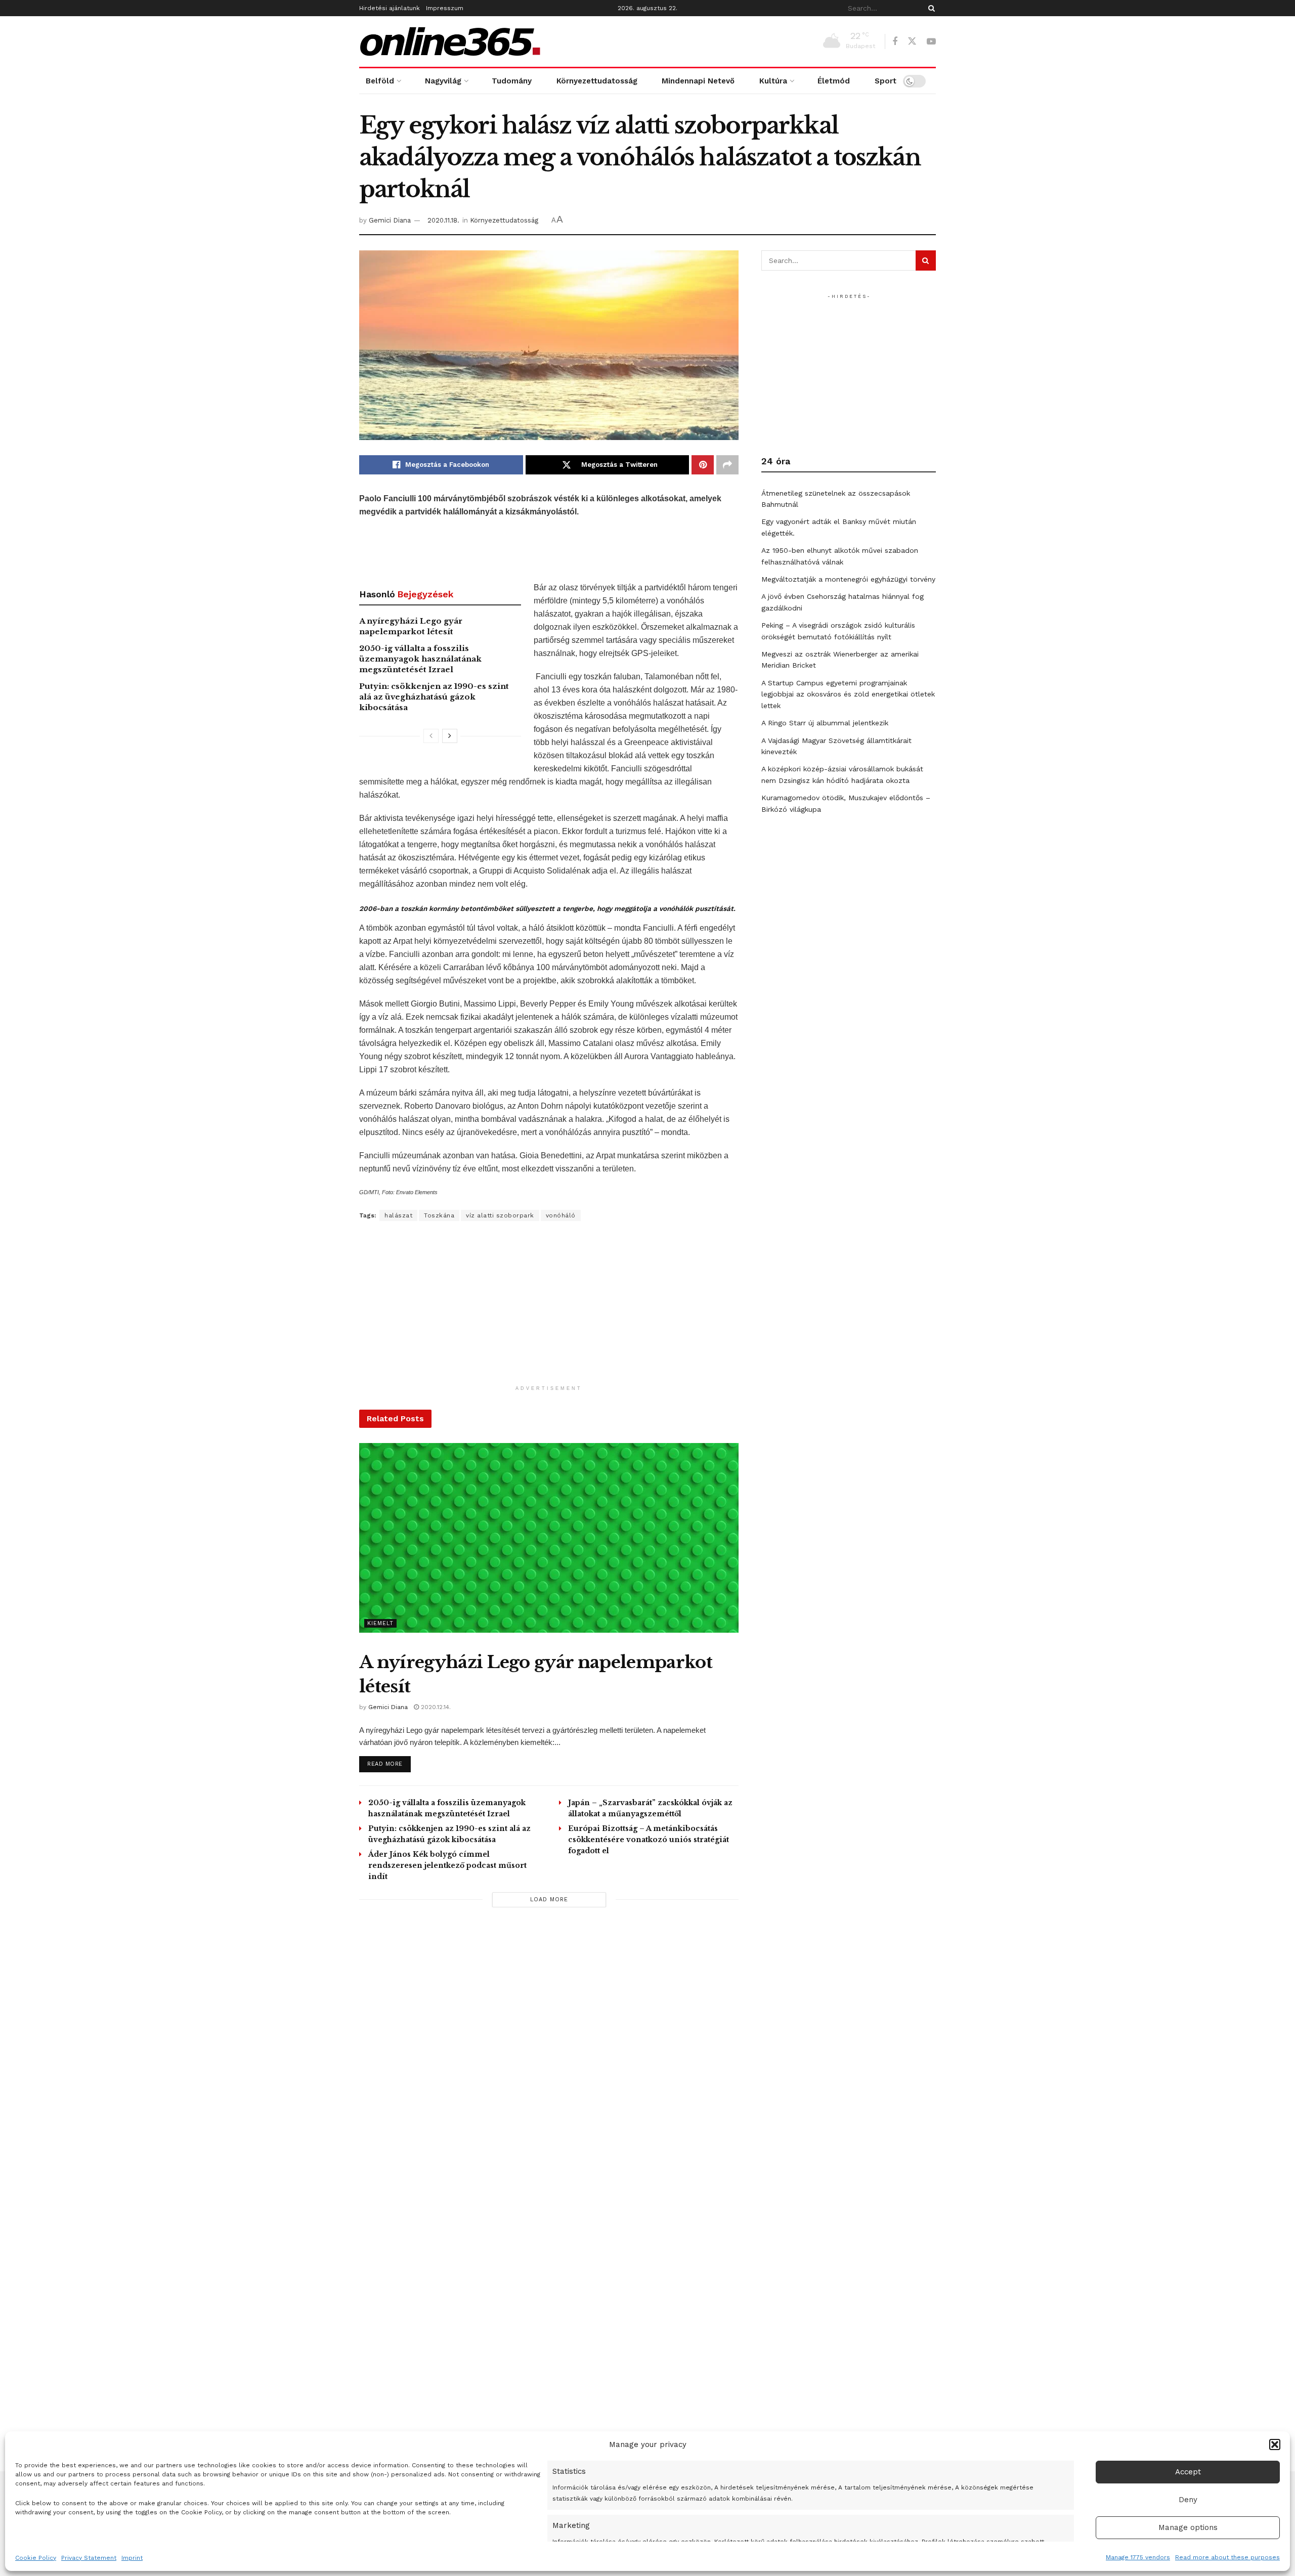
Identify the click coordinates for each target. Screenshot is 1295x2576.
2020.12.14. (435, 1707)
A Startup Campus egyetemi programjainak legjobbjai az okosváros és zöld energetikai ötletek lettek (848, 694)
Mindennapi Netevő (698, 81)
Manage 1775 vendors (1138, 2557)
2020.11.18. (443, 220)
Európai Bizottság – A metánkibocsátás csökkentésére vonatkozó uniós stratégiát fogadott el (649, 1840)
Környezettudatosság (597, 81)
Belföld (380, 81)
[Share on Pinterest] (703, 465)
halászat (398, 1215)
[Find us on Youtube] (931, 42)
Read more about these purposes (1227, 2557)
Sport (886, 81)
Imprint (132, 2558)
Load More (549, 1900)
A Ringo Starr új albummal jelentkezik (825, 723)
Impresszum (445, 8)
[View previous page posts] (431, 736)
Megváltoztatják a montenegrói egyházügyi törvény (848, 579)
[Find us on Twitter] (912, 41)
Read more (389, 1764)
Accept (1188, 2472)
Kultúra (773, 81)
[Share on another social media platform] (727, 465)
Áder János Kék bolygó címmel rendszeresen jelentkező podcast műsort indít (447, 1865)
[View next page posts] (450, 736)
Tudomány (512, 81)
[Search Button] (930, 8)
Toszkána (439, 1215)
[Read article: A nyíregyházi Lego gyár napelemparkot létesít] (549, 1538)
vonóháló (561, 1215)
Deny (1188, 2500)
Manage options (1188, 2527)
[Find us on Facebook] (895, 42)
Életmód (834, 81)
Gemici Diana (390, 220)
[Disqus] (549, 2059)
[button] (1275, 2444)
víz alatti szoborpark (500, 1215)
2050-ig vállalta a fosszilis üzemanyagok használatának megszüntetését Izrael (420, 659)
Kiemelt (380, 1623)
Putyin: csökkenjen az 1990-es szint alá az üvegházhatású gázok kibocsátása (434, 697)
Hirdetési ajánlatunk (390, 8)
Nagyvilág (443, 81)
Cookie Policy (36, 2558)
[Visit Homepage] (450, 41)
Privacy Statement (89, 2558)
